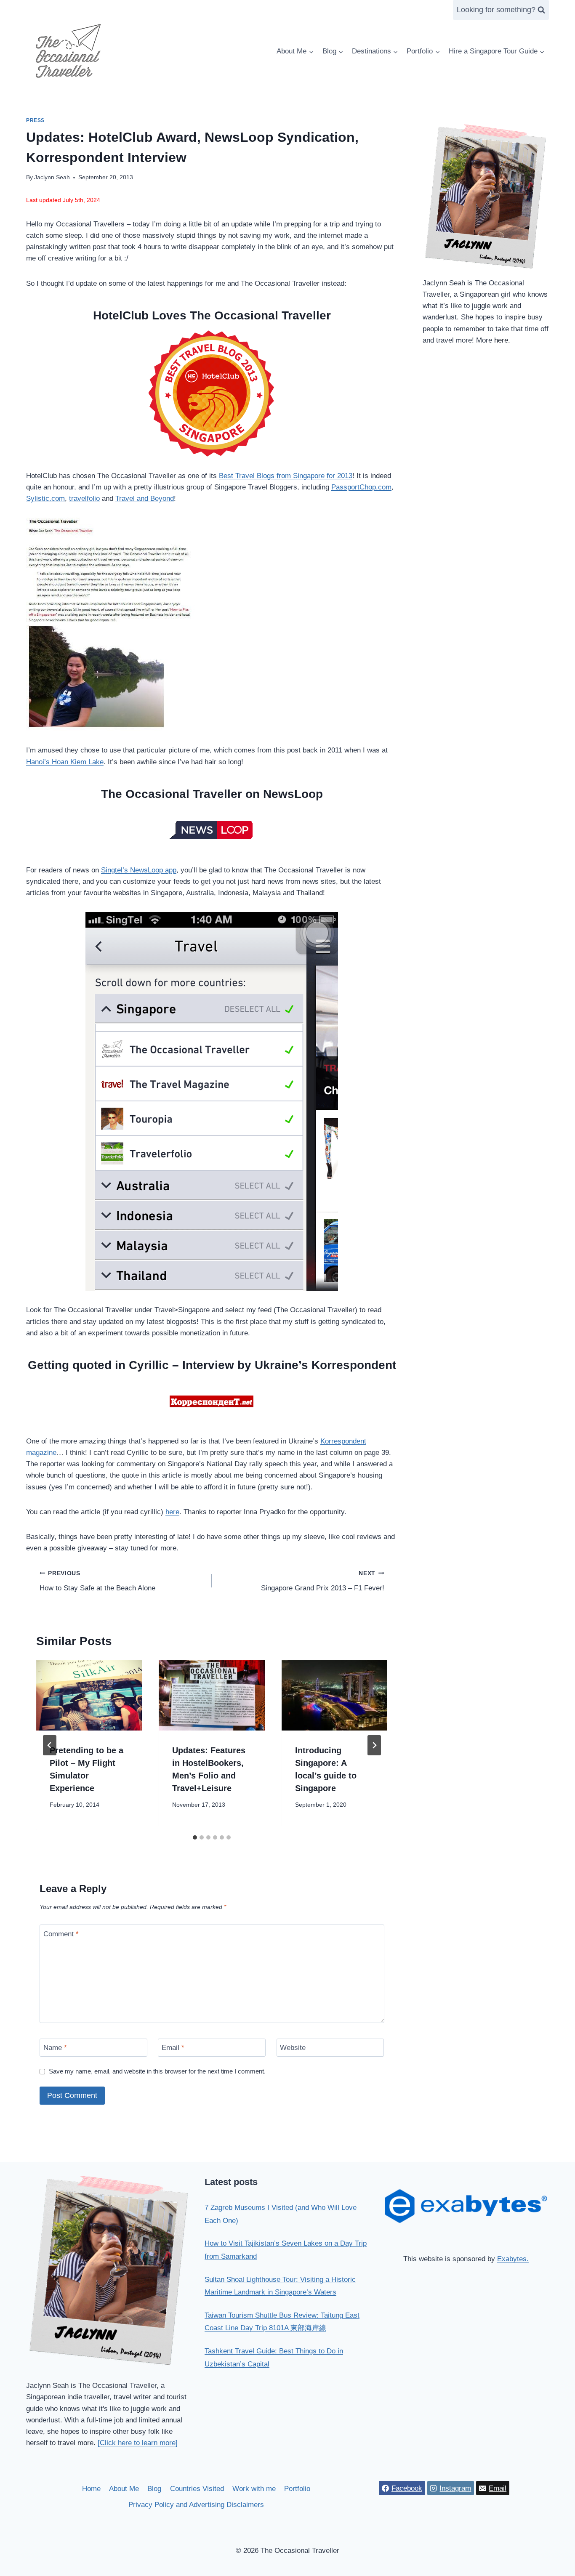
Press (35, 120)
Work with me (254, 2489)
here (172, 1512)
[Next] (374, 1745)
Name (55, 2048)
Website (293, 2048)
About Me (124, 2489)
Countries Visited (197, 2489)
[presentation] (89, 1696)
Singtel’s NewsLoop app (139, 870)
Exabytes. (513, 2259)
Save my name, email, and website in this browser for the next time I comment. (157, 2071)
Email (173, 2048)
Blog (154, 2489)
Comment (61, 1934)
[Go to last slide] (50, 1745)
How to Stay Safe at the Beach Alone (97, 1581)
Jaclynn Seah (52, 177)
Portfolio (297, 2489)
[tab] (195, 1837)
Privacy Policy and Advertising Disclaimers (196, 2505)
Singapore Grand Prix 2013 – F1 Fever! (322, 1581)
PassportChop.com (361, 487)
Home (91, 2489)
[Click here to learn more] (138, 2443)
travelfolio (84, 498)
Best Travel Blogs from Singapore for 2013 (286, 476)
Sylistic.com (45, 498)
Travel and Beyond (145, 498)
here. (502, 340)
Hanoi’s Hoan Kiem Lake (65, 762)
